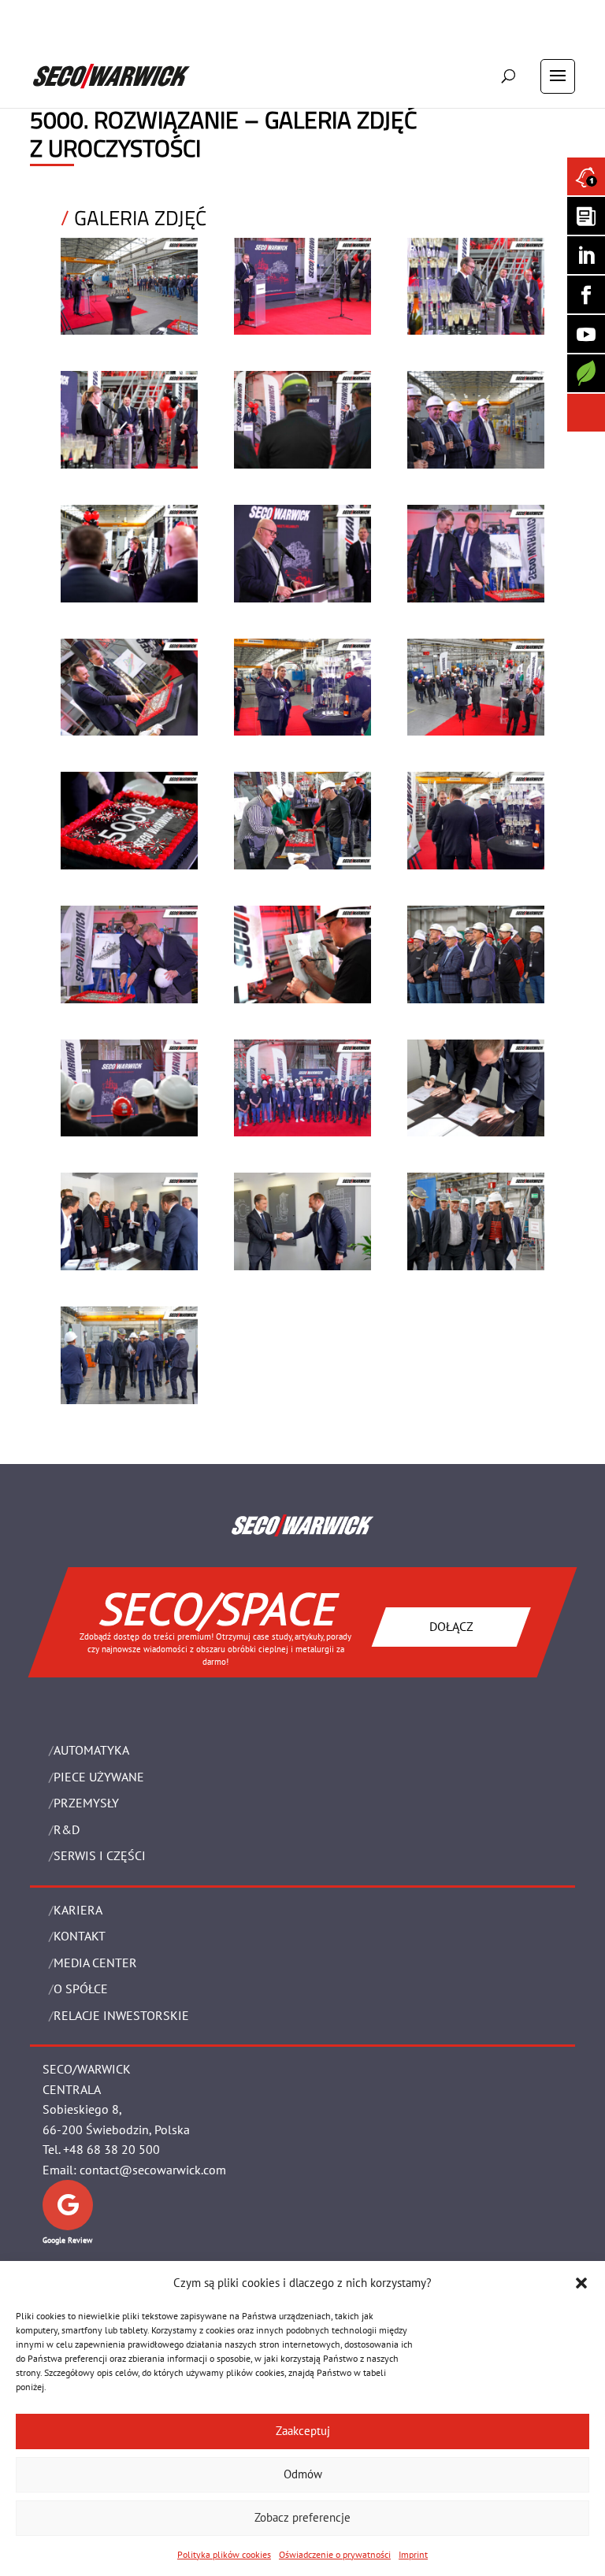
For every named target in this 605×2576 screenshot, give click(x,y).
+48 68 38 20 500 (111, 2149)
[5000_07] (129, 598)
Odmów (303, 2474)
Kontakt (80, 1936)
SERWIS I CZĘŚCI (100, 1855)
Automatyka (91, 1750)
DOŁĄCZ (451, 1626)
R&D (67, 1829)
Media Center (95, 1963)
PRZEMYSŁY (86, 1803)
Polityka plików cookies (224, 2554)
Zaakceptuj (303, 2431)
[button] (581, 2283)
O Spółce (81, 1989)
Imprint (413, 2554)
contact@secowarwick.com (153, 2170)
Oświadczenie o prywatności (335, 2554)
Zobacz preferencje (302, 2517)
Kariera (78, 1910)
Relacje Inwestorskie (121, 2015)
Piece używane (99, 1777)
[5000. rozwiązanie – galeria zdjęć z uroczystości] (129, 330)
